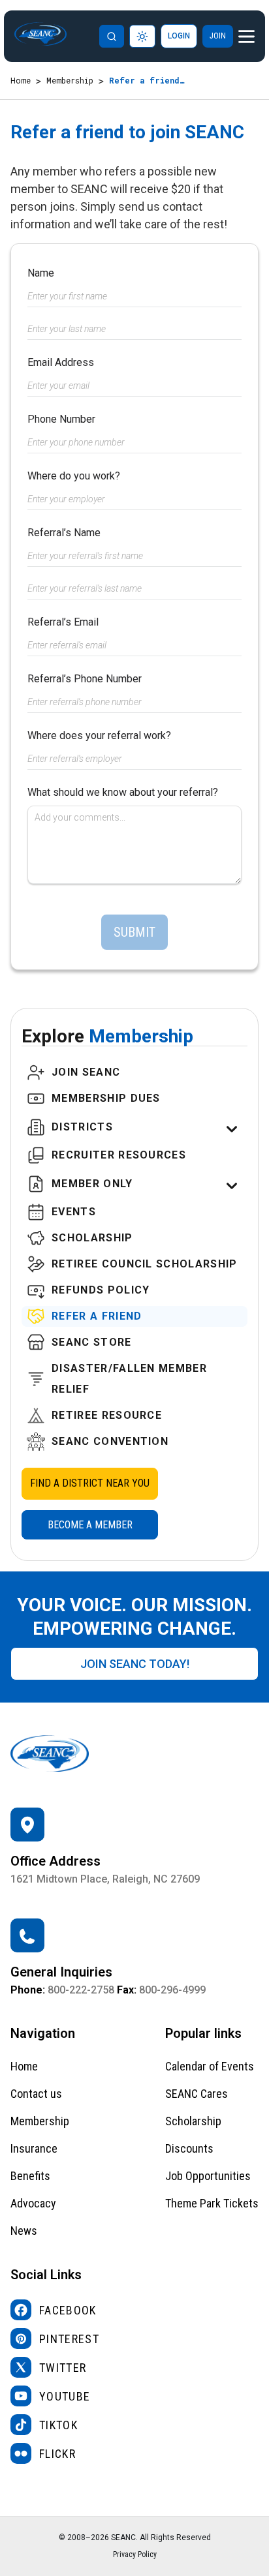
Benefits (30, 2176)
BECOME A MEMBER (90, 1525)
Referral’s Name (64, 533)
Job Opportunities (208, 2176)
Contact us (36, 2094)
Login (179, 36)
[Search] (112, 36)
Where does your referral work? (99, 735)
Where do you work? (74, 476)
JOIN (218, 36)
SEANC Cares (197, 2094)
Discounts (189, 2148)
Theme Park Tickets (212, 2203)
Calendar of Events (210, 2066)
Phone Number (61, 419)
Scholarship (193, 2121)
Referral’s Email (63, 622)
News (24, 2231)
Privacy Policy (135, 2554)
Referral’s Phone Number (85, 679)
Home (21, 80)
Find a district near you (90, 1483)
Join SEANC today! (135, 1664)
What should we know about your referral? (123, 792)
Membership (70, 80)
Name (41, 273)
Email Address (61, 362)
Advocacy (33, 2203)
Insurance (34, 2148)
